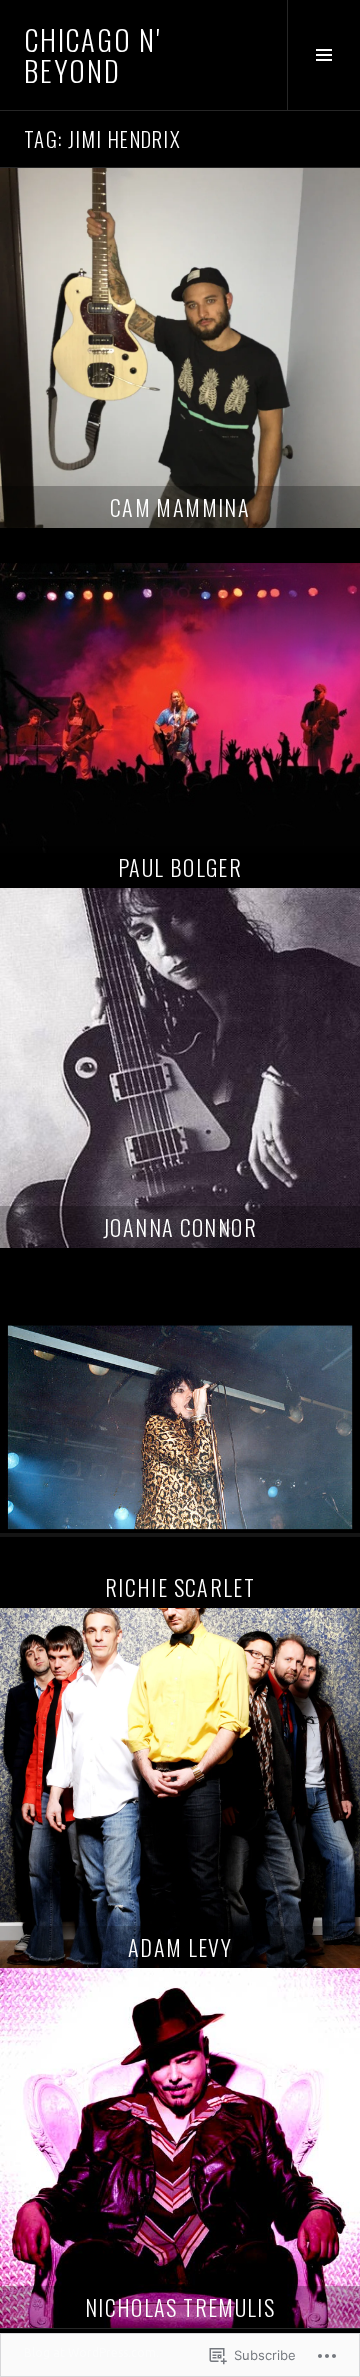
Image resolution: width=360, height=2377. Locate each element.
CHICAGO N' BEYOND (92, 54)
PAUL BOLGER (180, 867)
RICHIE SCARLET (180, 1587)
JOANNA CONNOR (180, 1227)
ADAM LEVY (180, 1947)
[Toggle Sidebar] (323, 55)
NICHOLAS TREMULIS (180, 2307)
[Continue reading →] (180, 348)
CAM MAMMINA (180, 507)
